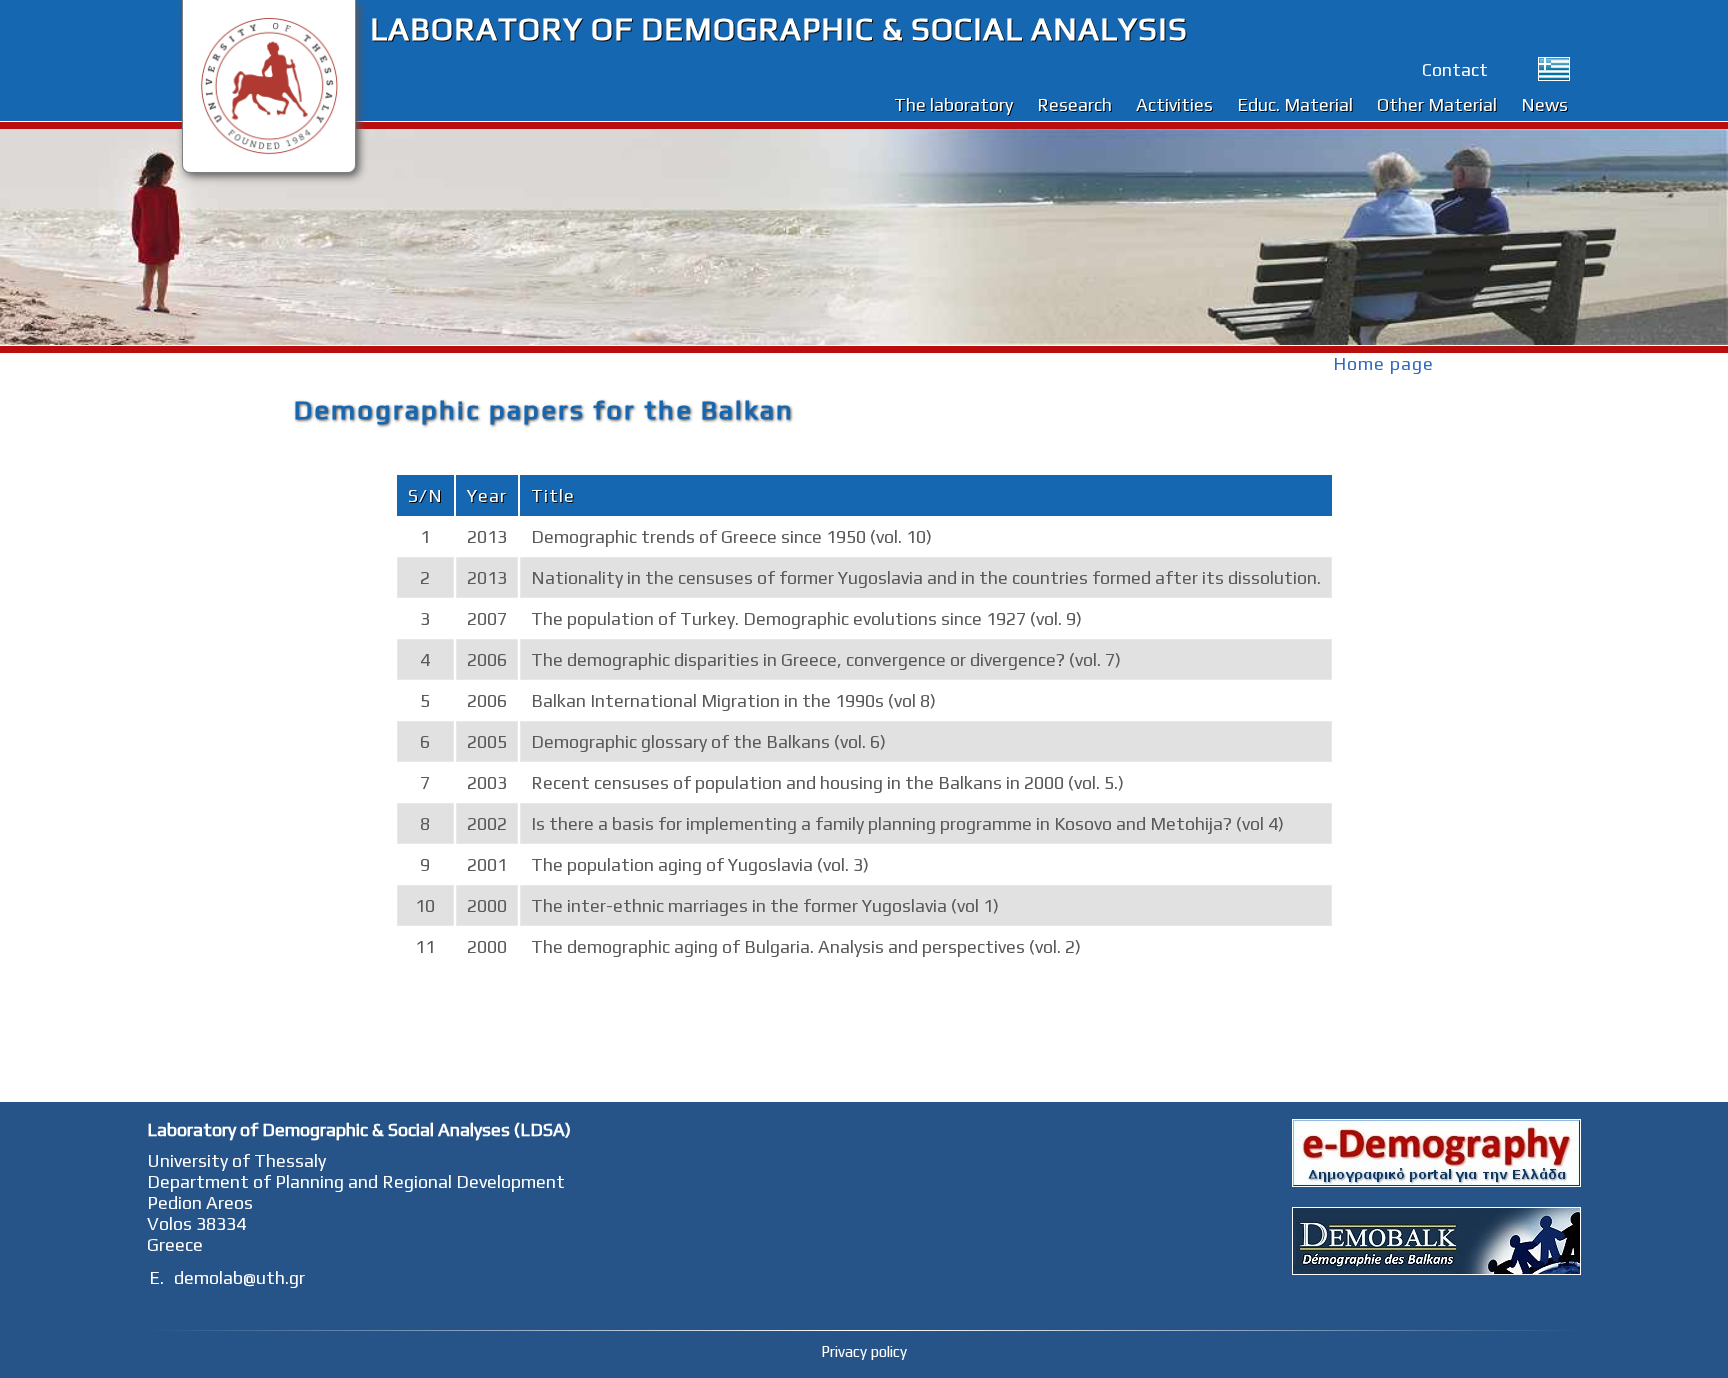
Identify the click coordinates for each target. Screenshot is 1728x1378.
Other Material (1437, 104)
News (1544, 104)
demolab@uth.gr (239, 1277)
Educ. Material (1295, 104)
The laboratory (953, 104)
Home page (1383, 363)
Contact (1455, 69)
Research (1074, 104)
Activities (1174, 104)
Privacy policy (864, 1351)
